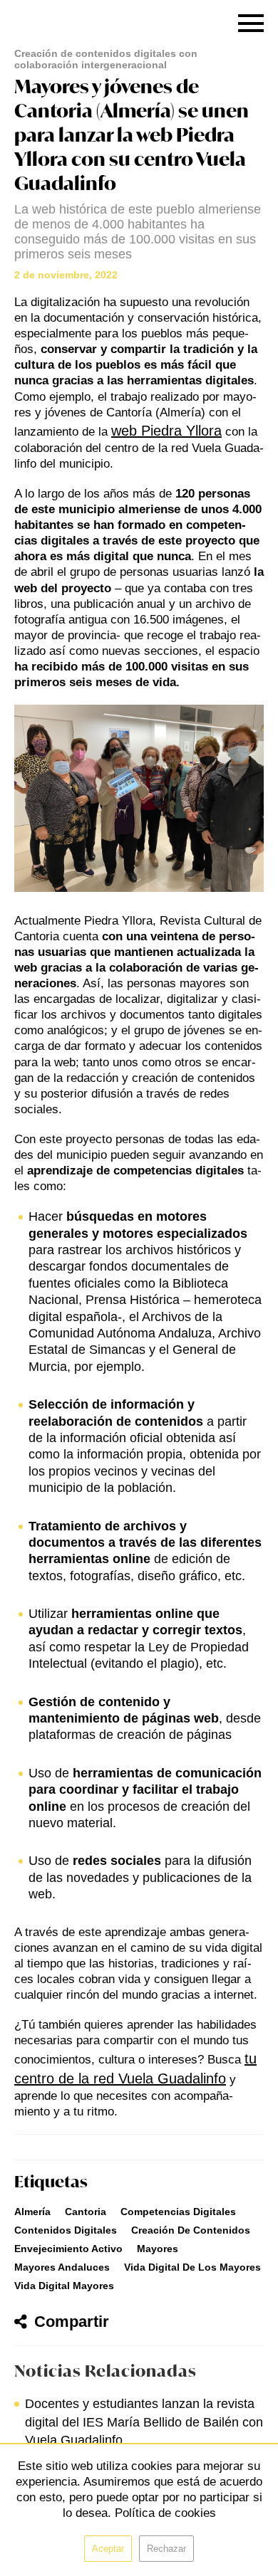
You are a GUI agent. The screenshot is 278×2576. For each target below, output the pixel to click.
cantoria (86, 2212)
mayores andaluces (62, 2267)
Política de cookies (165, 2513)
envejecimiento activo (68, 2249)
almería (32, 2212)
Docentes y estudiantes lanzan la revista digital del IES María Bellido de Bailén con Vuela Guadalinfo (144, 2422)
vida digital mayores (64, 2286)
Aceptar (108, 2549)
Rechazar (166, 2549)
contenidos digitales (66, 2230)
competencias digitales (178, 2212)
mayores (158, 2249)
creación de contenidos (191, 2230)
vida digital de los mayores (192, 2267)
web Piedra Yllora (166, 431)
